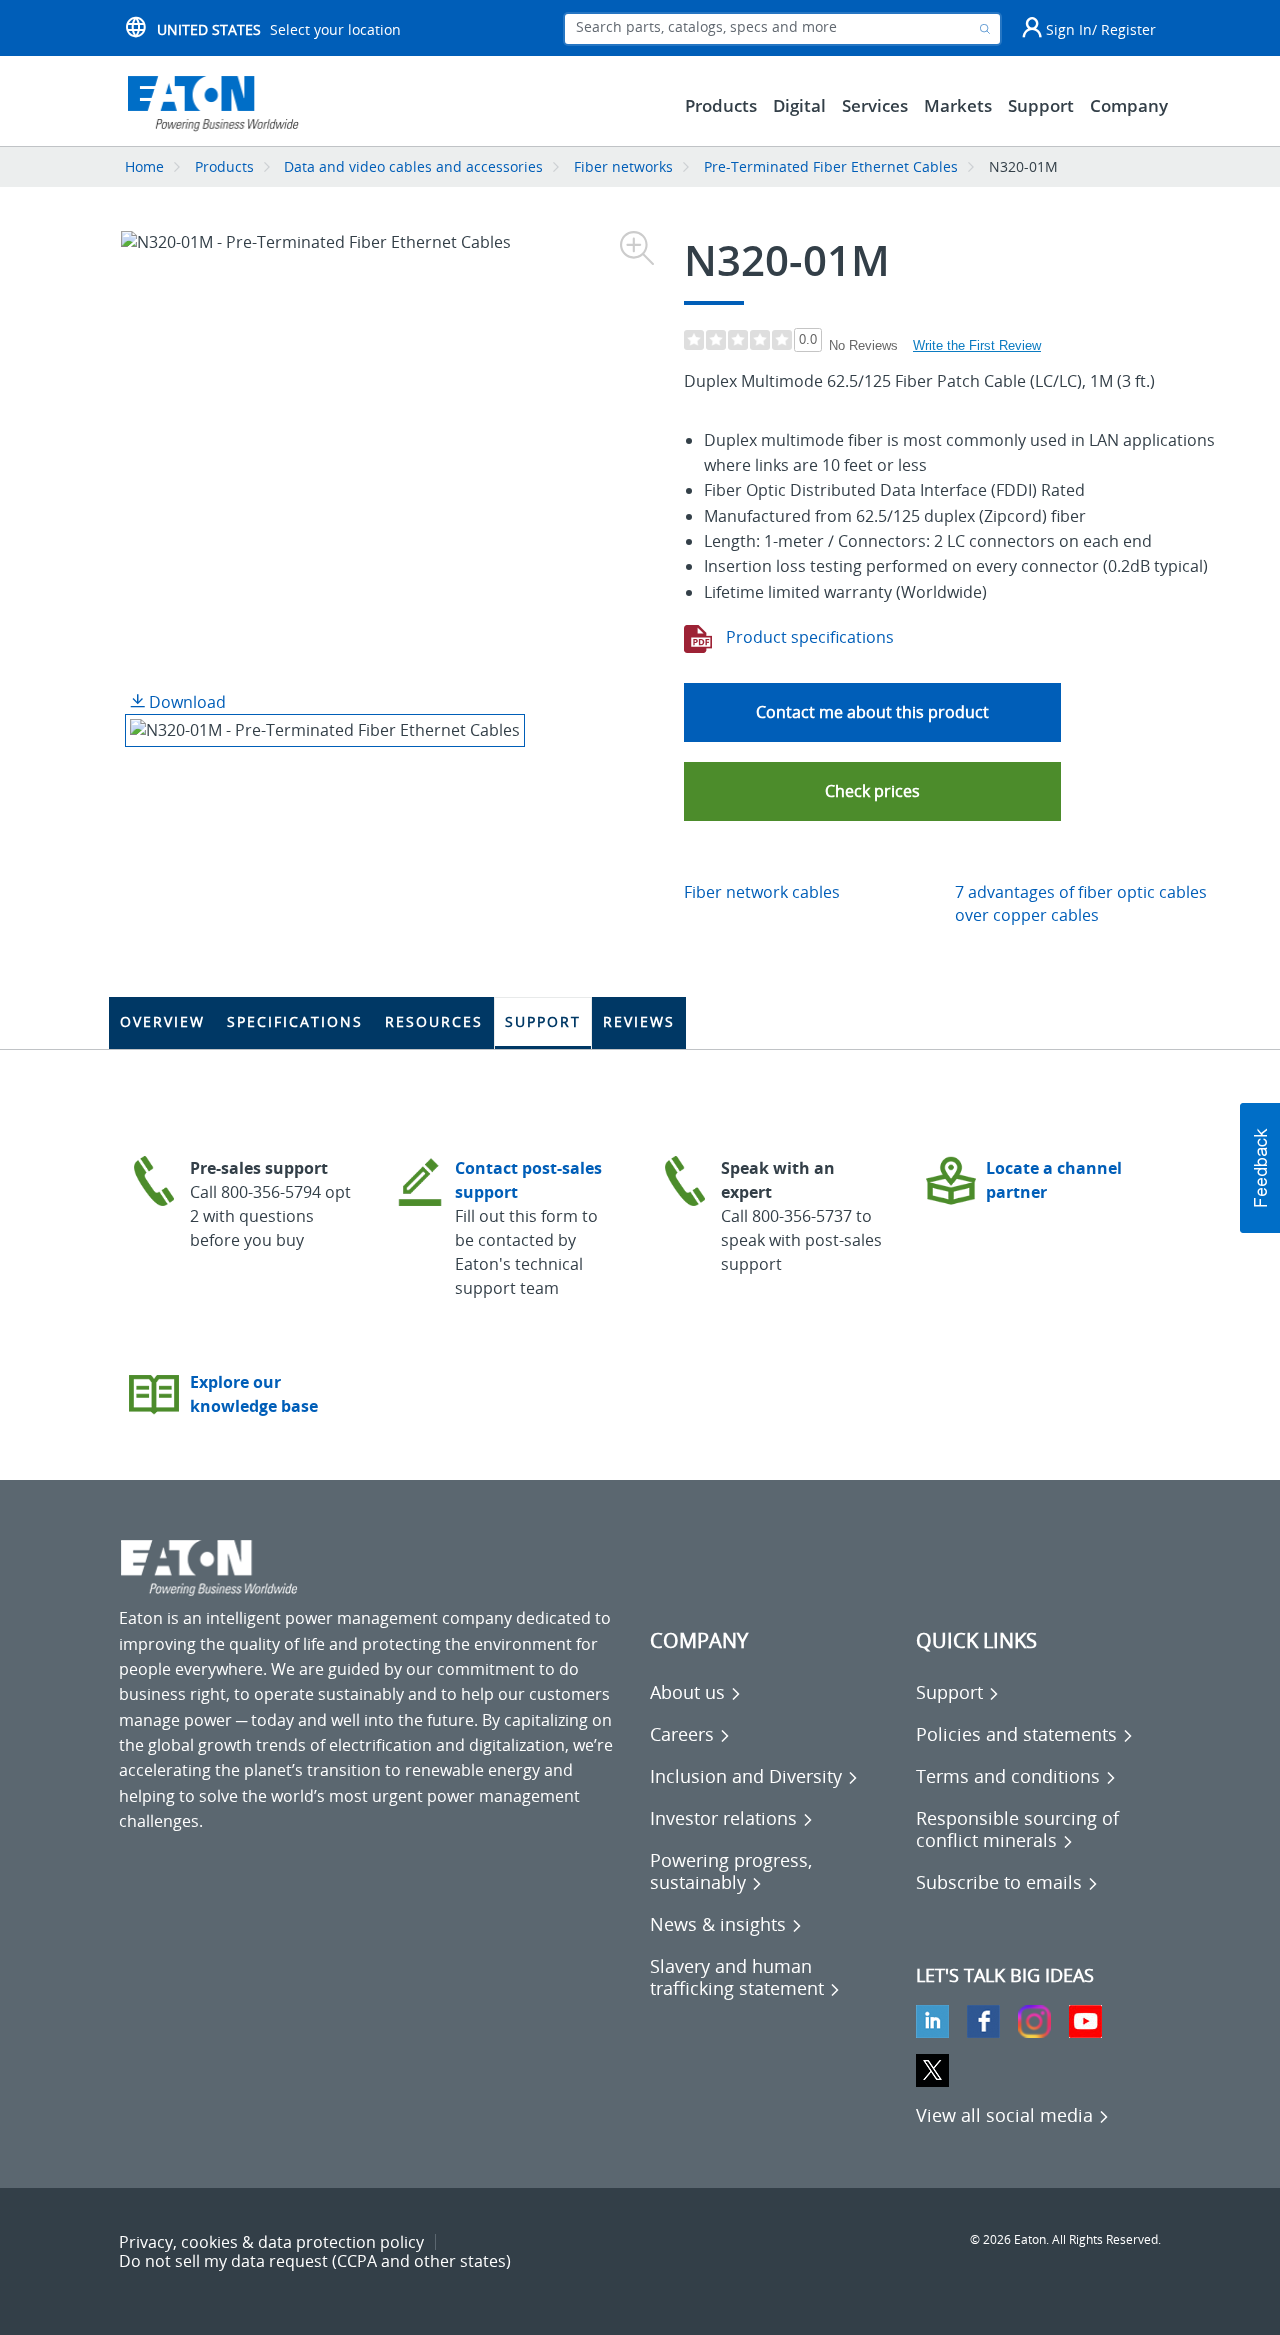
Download (185, 702)
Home (144, 166)
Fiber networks (623, 166)
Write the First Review (977, 345)
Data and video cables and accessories (415, 166)
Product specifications (808, 637)
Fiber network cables (762, 892)
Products (224, 166)
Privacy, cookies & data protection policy (271, 2242)
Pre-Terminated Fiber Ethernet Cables (831, 166)
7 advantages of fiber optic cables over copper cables (1081, 903)
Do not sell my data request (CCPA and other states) (315, 2261)
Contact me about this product (872, 712)
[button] (872, 791)
